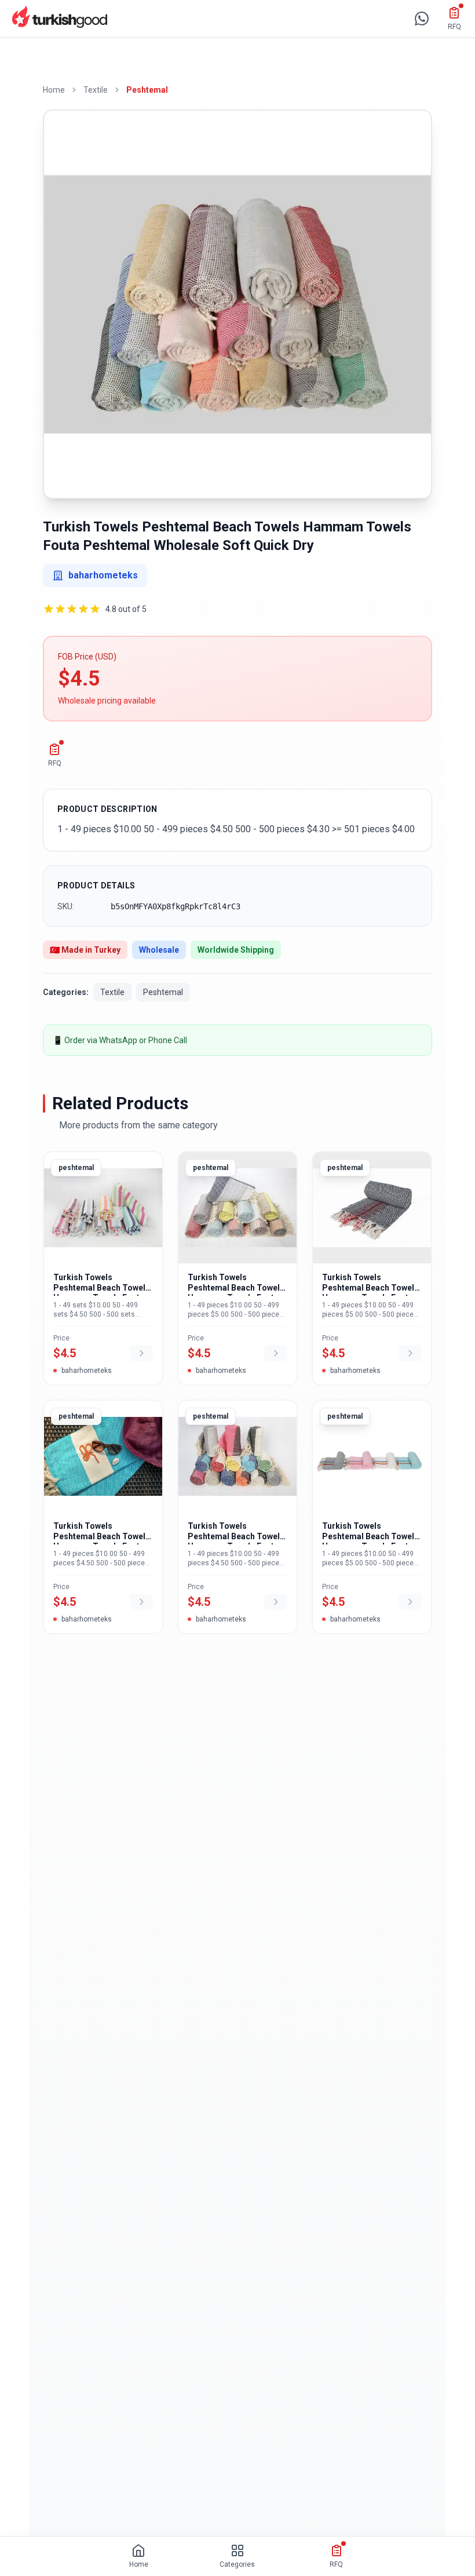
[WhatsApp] (422, 19)
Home (54, 90)
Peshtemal (147, 90)
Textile (96, 90)
